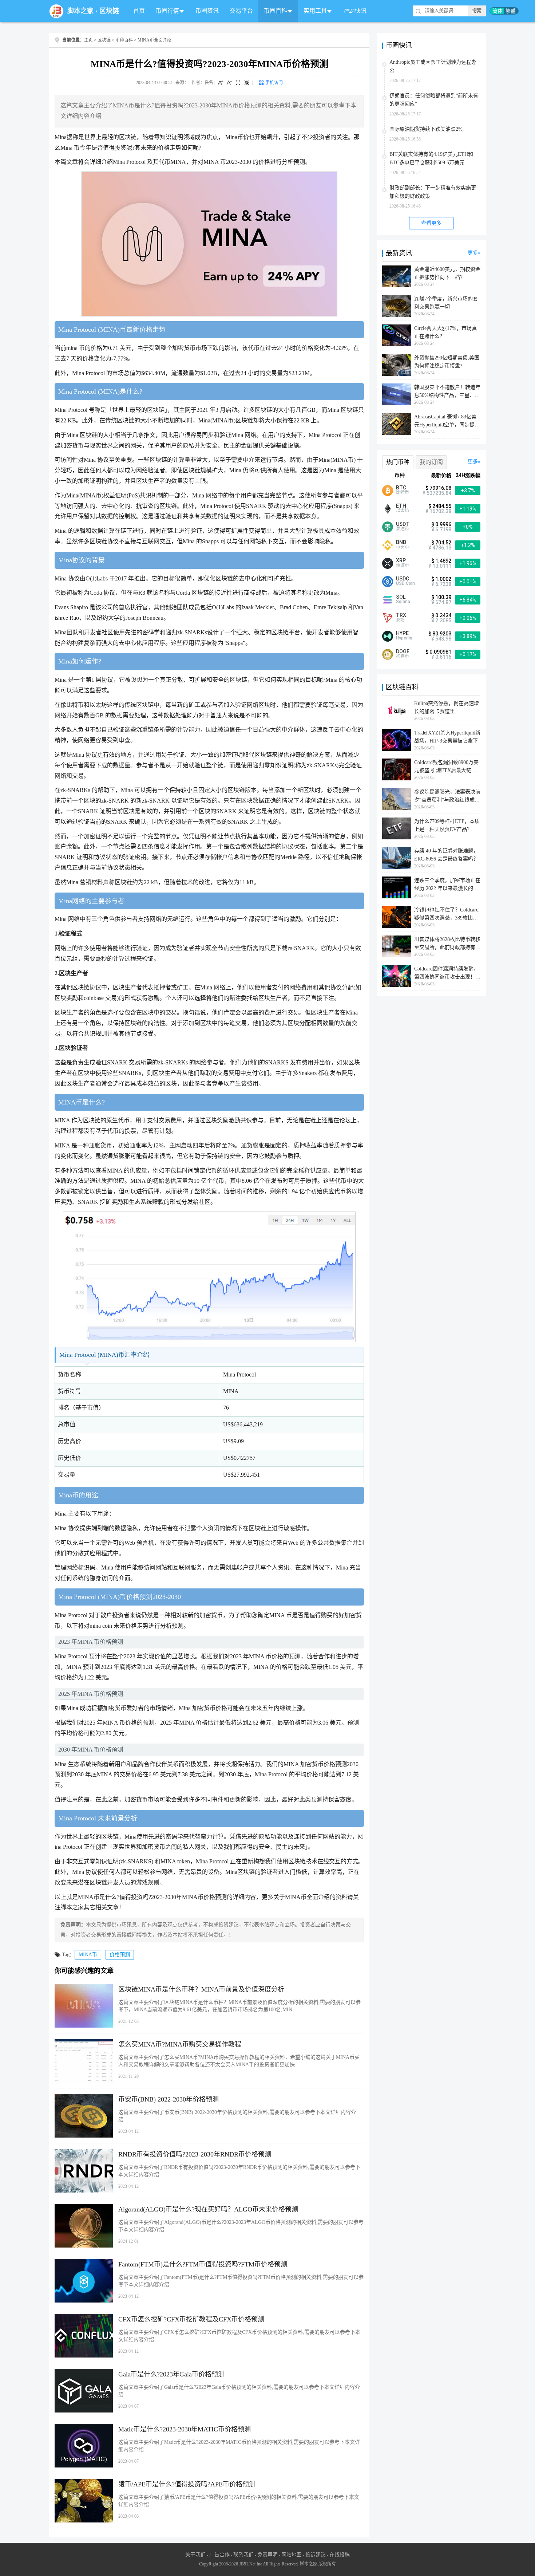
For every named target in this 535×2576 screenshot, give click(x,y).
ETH (401, 506)
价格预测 (120, 1955)
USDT (403, 524)
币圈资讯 (207, 11)
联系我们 (243, 2555)
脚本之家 (80, 11)
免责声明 (267, 2555)
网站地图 (292, 2555)
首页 (139, 11)
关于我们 (195, 2555)
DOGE (403, 651)
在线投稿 (340, 2555)
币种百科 (124, 40)
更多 (473, 253)
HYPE (402, 633)
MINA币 (88, 1955)
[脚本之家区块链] (56, 11)
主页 (88, 40)
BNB (401, 542)
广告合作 (219, 2555)
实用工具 (315, 11)
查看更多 (431, 223)
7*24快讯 (355, 11)
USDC (403, 579)
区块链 (109, 11)
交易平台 (241, 11)
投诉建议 (316, 2555)
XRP (401, 560)
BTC (401, 488)
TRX (401, 615)
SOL (401, 597)
